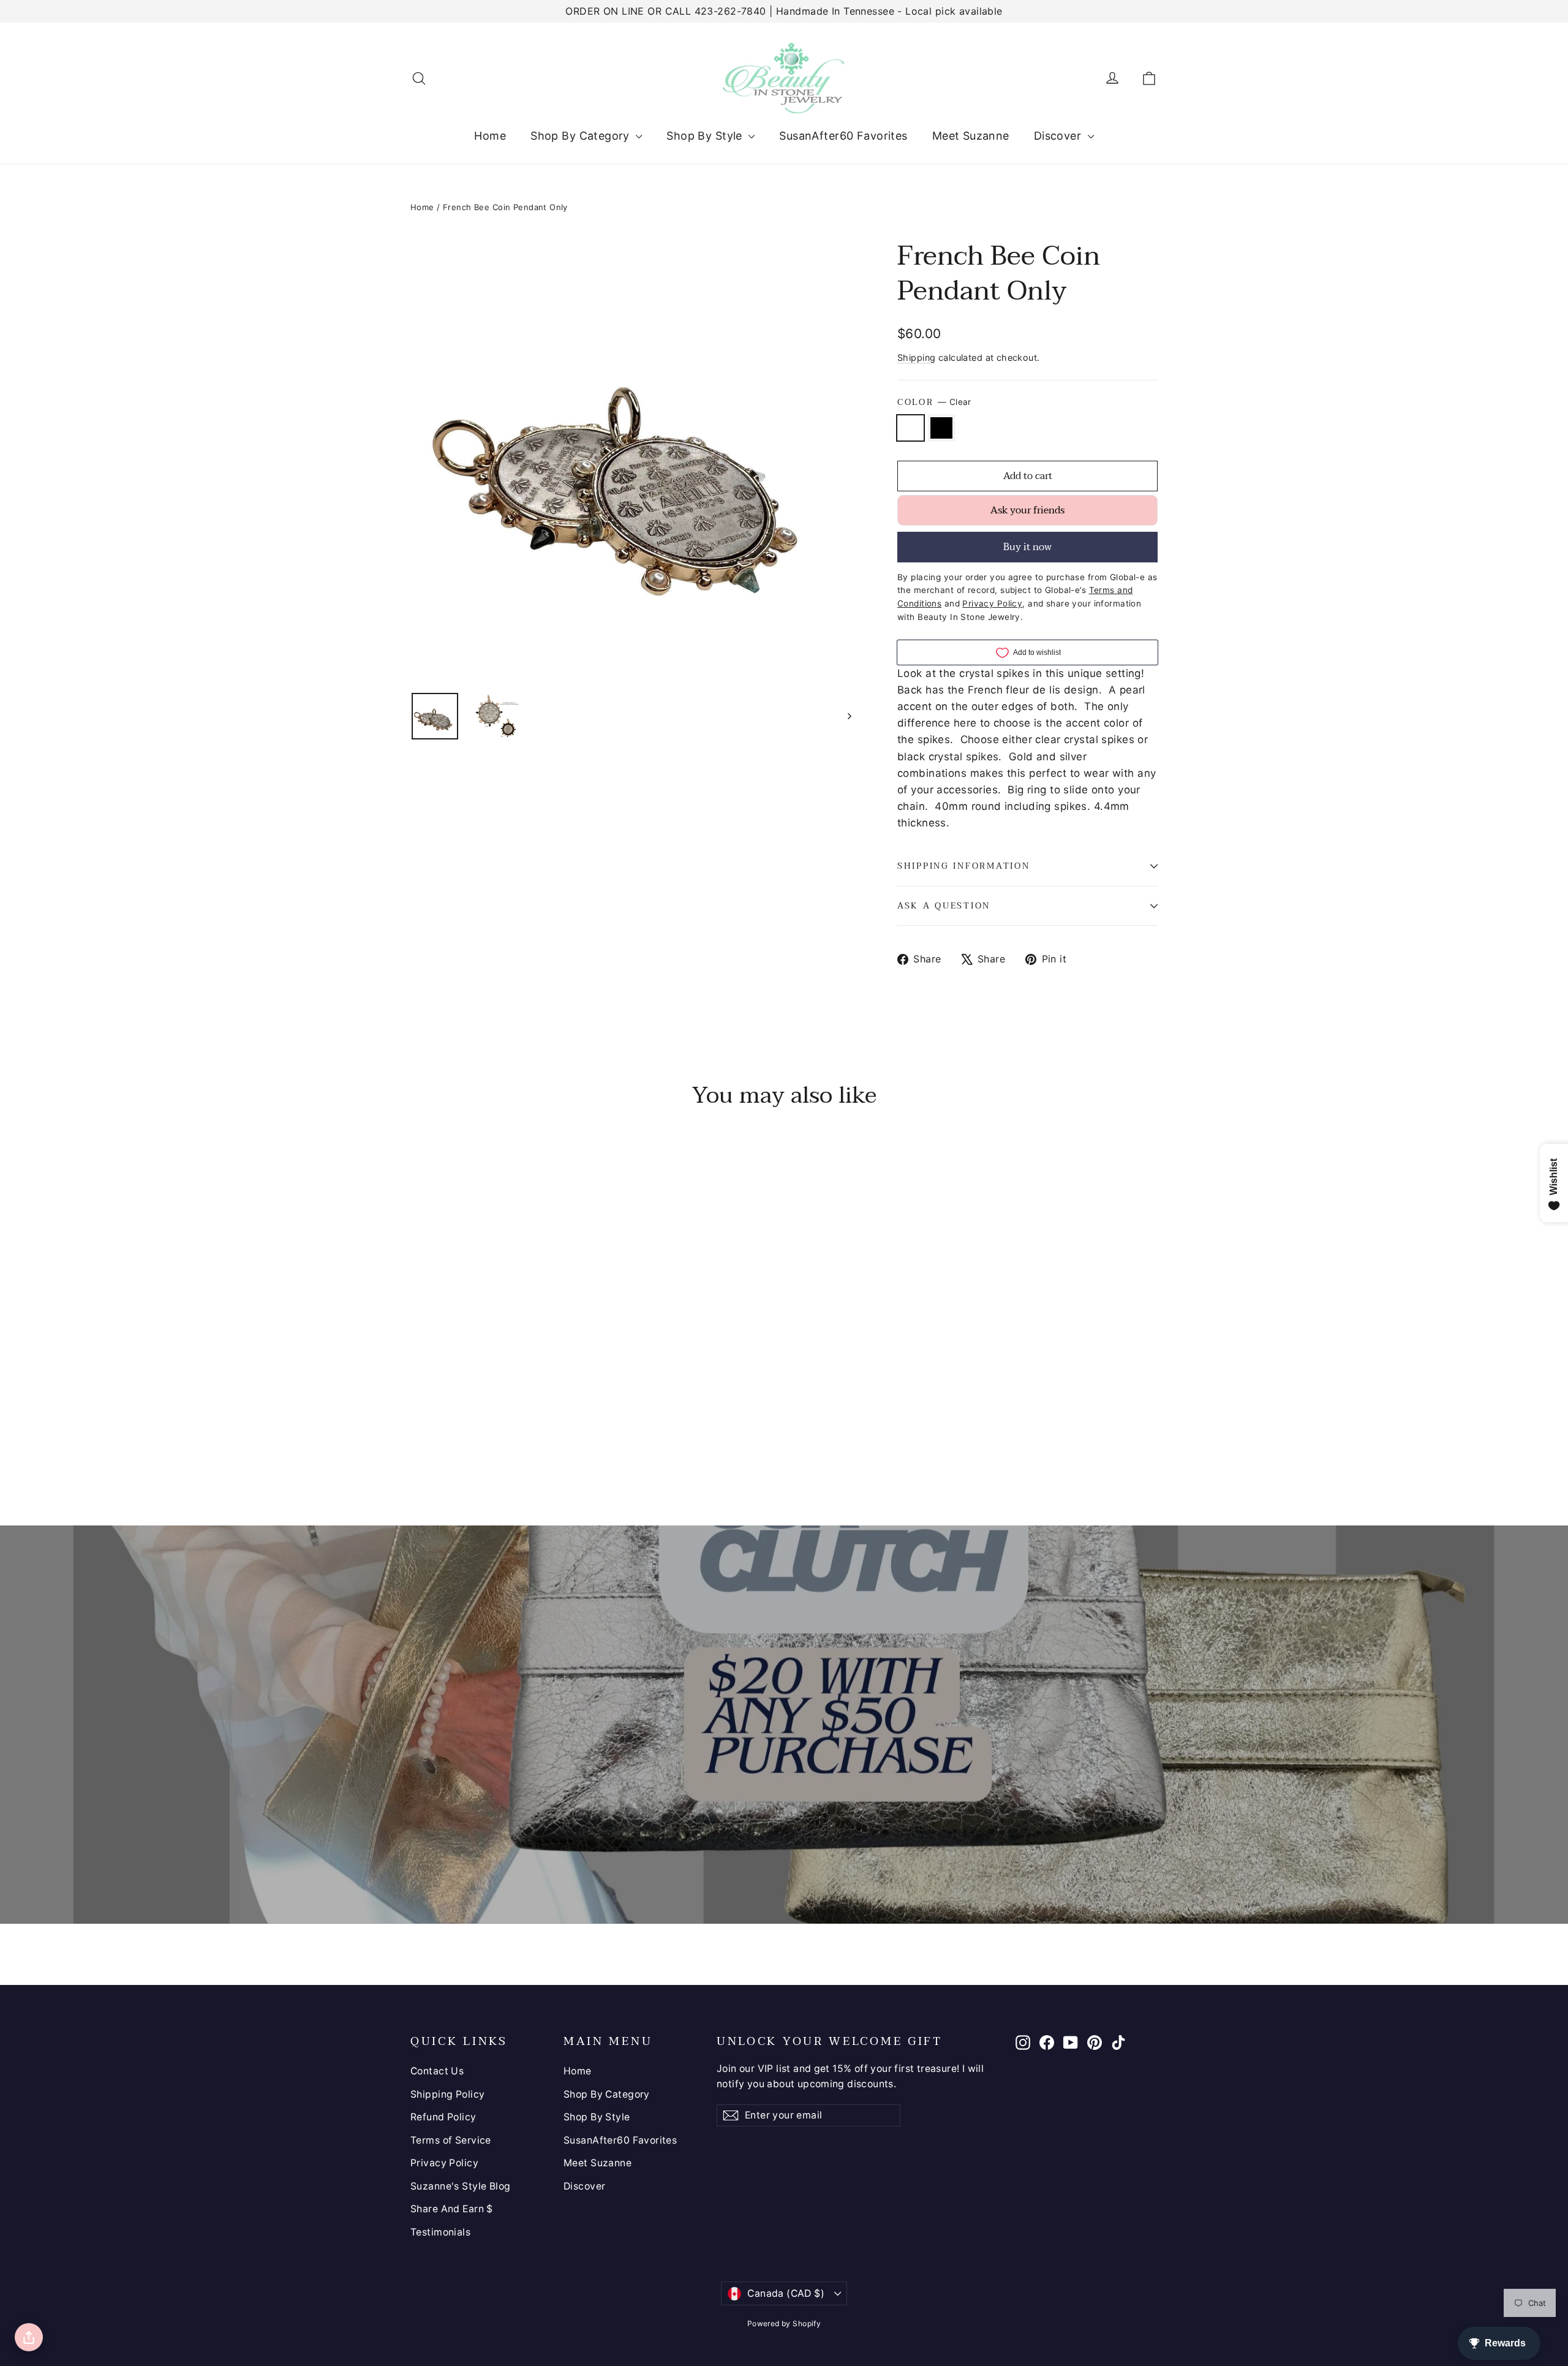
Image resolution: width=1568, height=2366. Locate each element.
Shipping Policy (447, 2094)
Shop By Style (706, 136)
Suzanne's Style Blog (461, 2186)
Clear (910, 428)
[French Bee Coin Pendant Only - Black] (433, 1432)
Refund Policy (443, 2117)
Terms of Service (451, 2140)
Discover (1059, 136)
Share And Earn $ (452, 2209)
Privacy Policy (444, 2163)
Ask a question (944, 906)
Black (942, 428)
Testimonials (440, 2232)
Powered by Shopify (784, 2323)
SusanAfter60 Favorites (843, 136)
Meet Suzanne (971, 136)
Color (934, 403)
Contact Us (437, 2071)
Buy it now (1027, 547)
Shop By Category (582, 136)
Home (490, 136)
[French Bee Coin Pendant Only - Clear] (418, 1432)
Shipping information (963, 866)
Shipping (916, 357)
